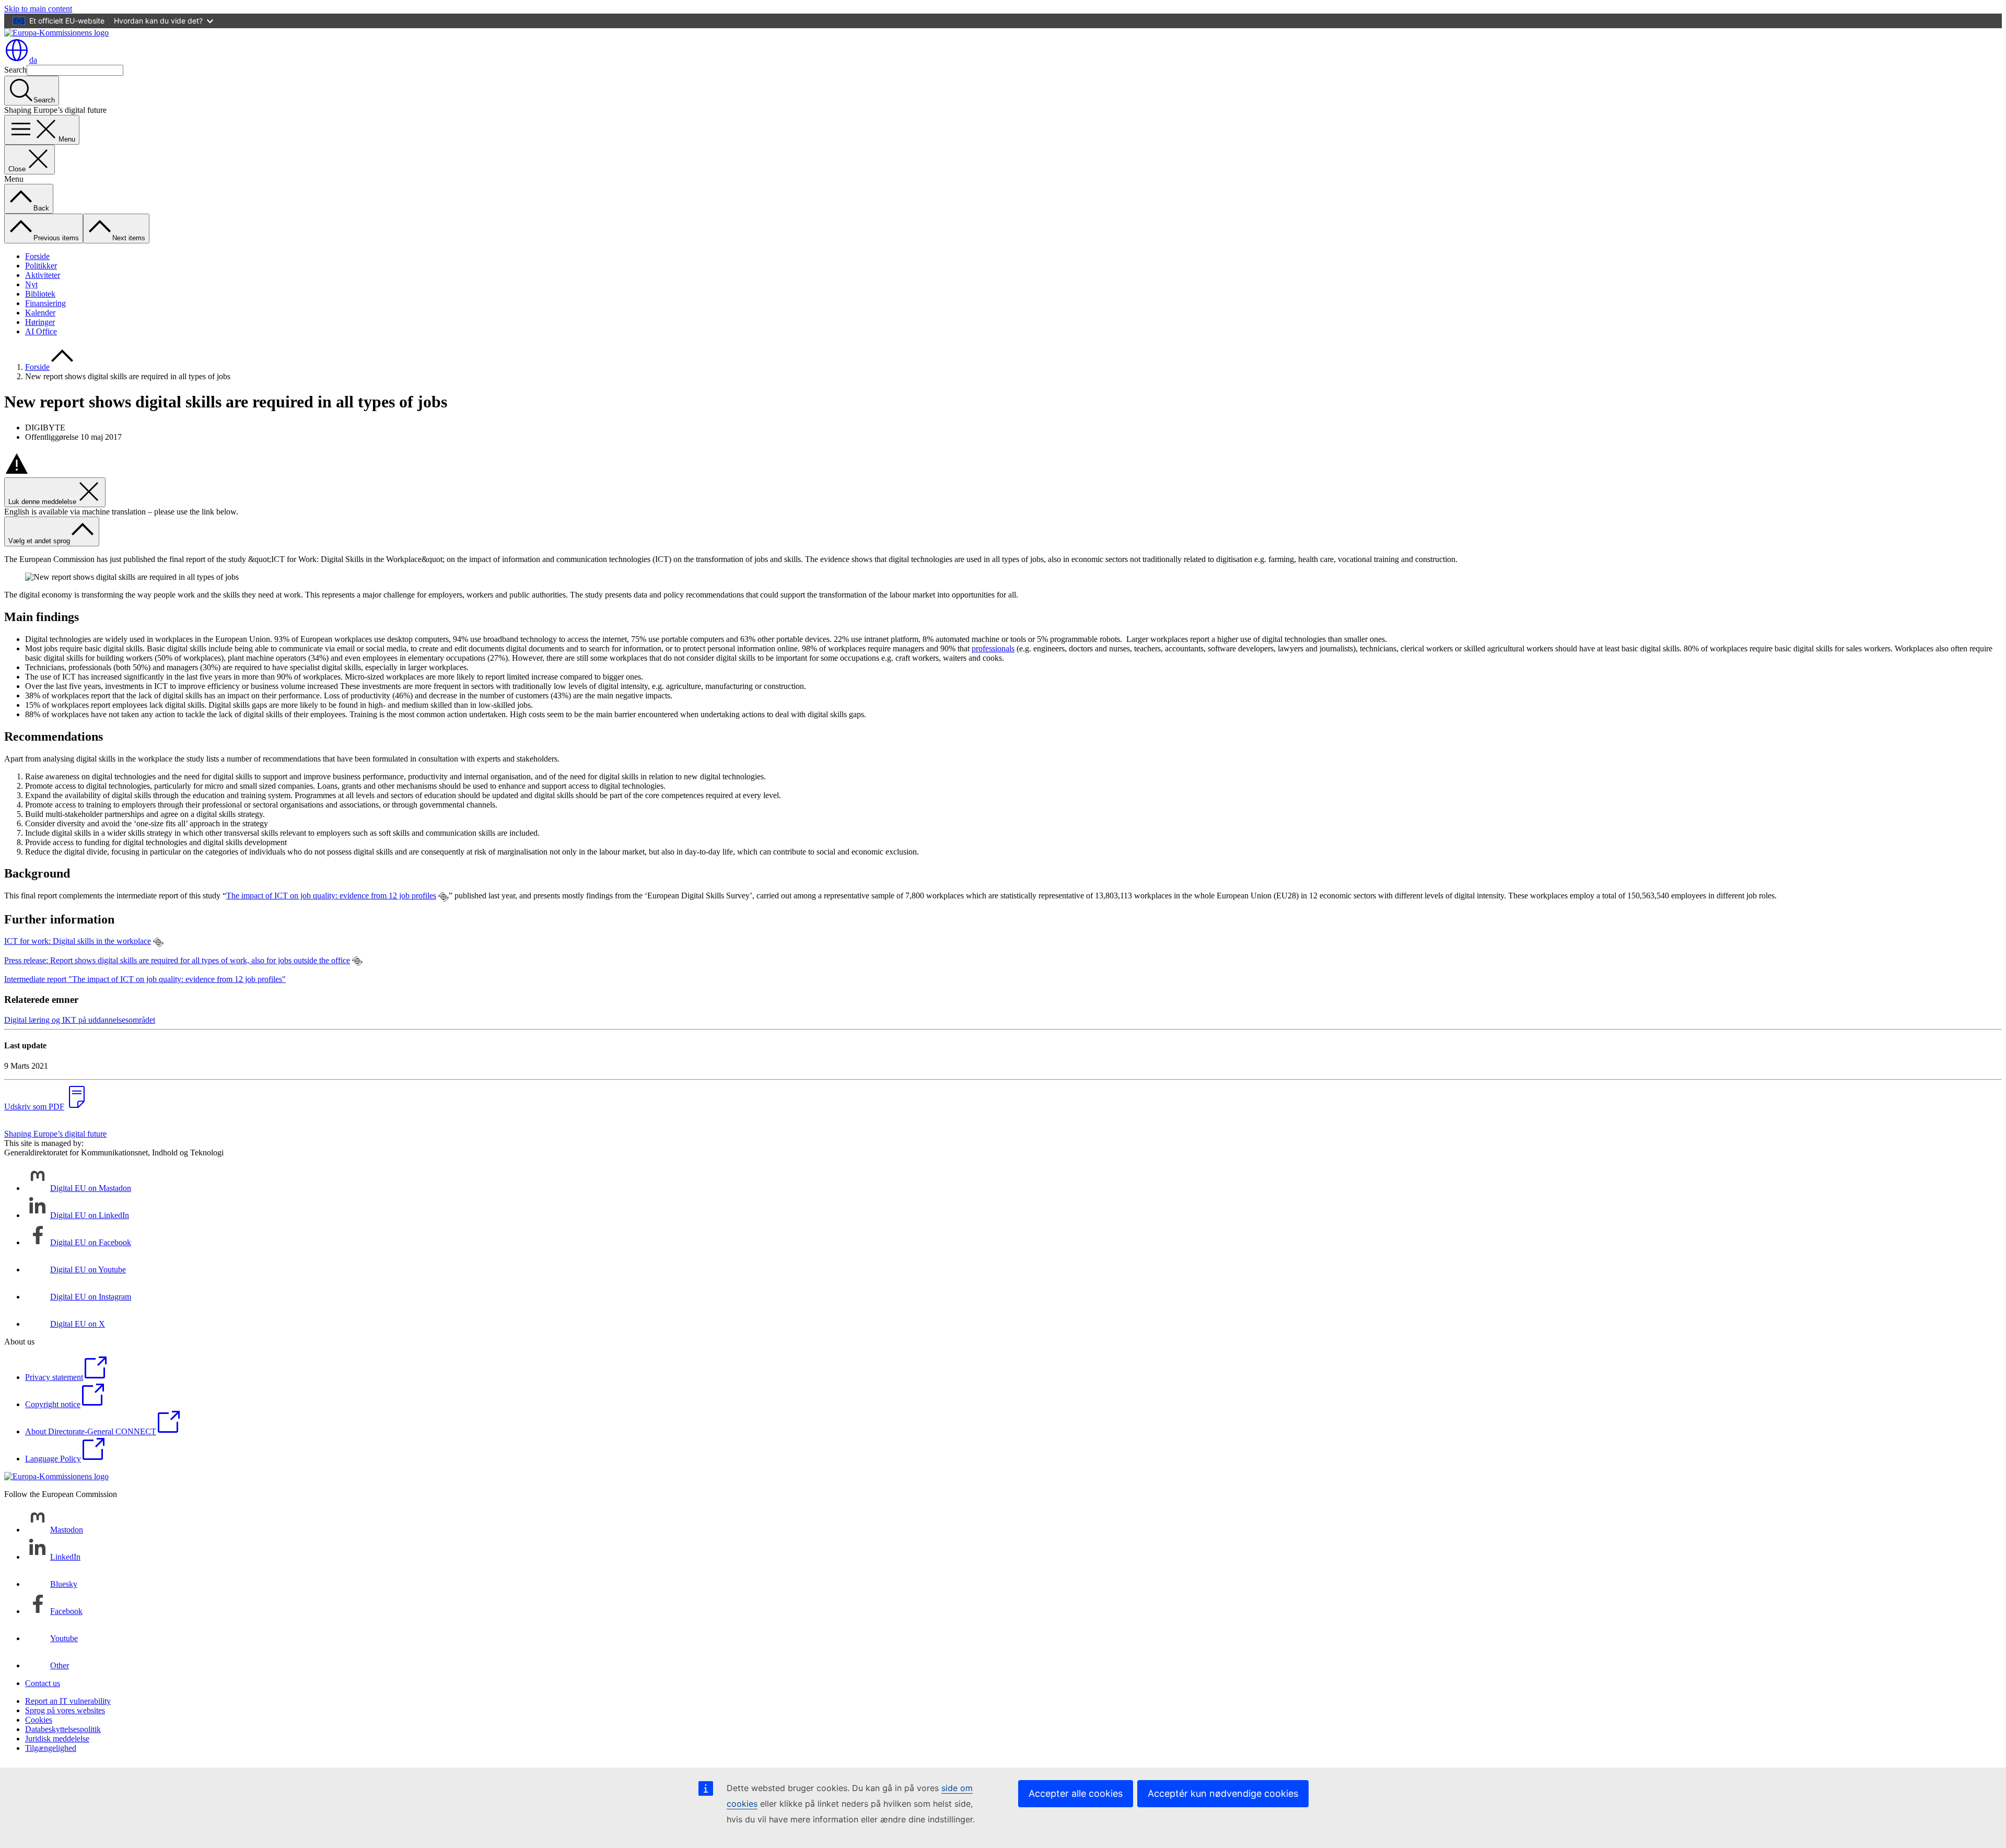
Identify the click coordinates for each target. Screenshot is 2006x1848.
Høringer (40, 322)
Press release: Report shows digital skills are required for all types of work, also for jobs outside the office (177, 960)
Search (15, 70)
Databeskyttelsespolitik (63, 1729)
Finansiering (45, 303)
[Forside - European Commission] (56, 33)
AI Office (41, 331)
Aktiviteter (43, 275)
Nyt (31, 284)
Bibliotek (40, 294)
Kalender (40, 313)
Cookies (39, 1720)
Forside (37, 256)
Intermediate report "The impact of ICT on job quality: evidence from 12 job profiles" (145, 979)
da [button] (33, 60)
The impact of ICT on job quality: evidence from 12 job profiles (331, 896)
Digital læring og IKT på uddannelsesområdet (80, 1020)
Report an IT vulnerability (68, 1701)
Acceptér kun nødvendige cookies (1223, 1793)
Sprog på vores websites (65, 1710)
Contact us (43, 1683)
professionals (993, 648)
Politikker (41, 266)
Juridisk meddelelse (57, 1739)
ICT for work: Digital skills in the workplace (78, 941)
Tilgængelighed (51, 1748)
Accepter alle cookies (1076, 1793)
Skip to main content (38, 9)
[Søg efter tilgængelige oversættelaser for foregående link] (444, 897)
